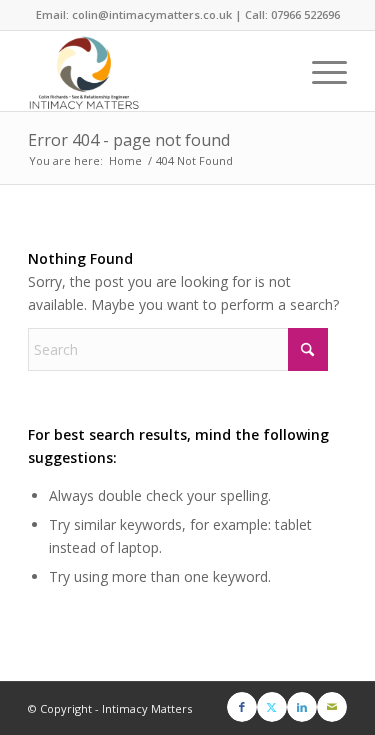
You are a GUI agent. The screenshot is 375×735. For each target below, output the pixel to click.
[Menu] (319, 71)
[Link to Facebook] (242, 707)
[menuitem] (319, 71)
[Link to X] (272, 707)
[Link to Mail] (332, 707)
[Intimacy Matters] (155, 71)
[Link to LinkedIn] (302, 707)
